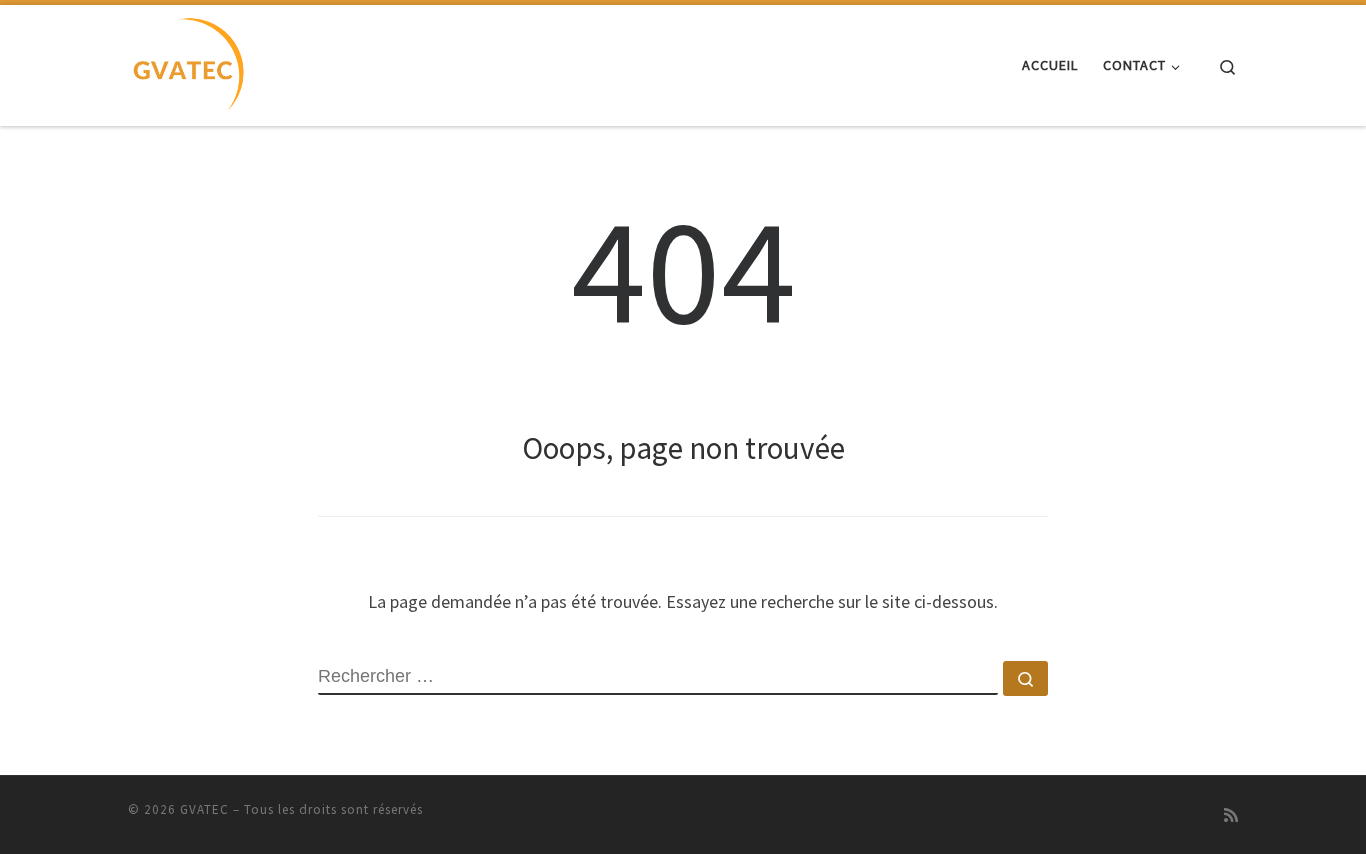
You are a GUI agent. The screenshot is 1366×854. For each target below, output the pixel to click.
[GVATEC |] (187, 61)
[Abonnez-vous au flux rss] (1231, 815)
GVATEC (204, 809)
